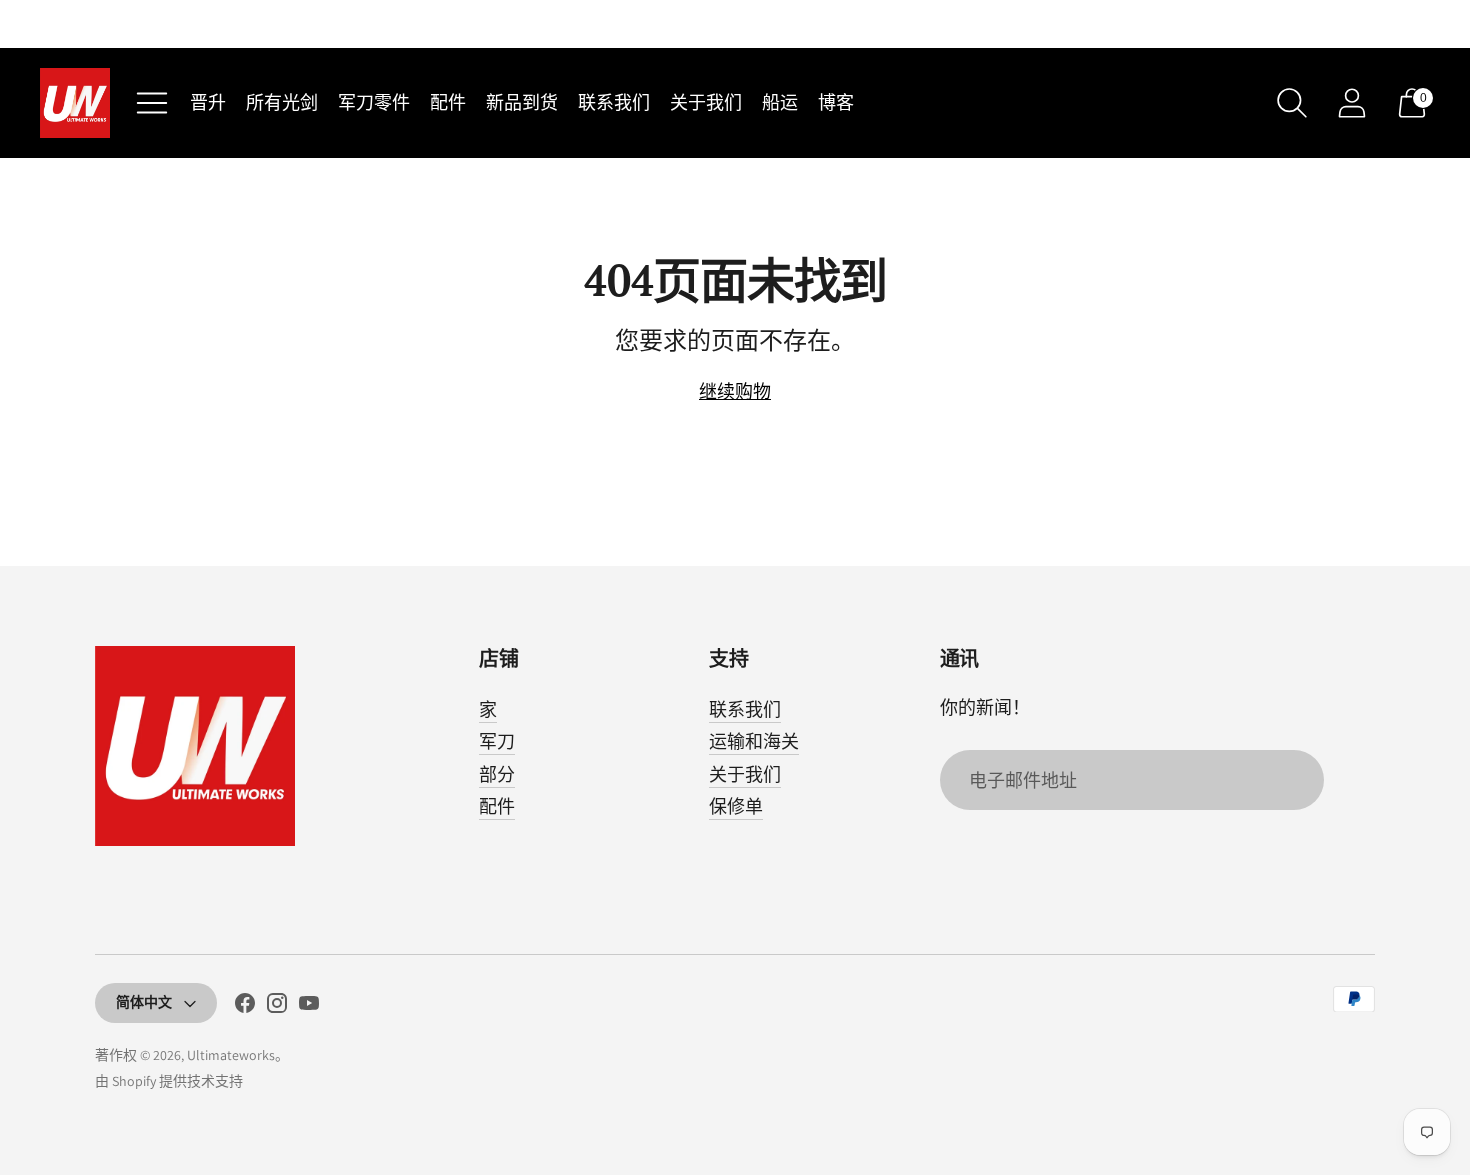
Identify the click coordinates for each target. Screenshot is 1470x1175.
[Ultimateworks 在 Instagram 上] (277, 1007)
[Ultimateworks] (75, 103)
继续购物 (735, 391)
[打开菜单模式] (152, 103)
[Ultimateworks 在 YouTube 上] (309, 1007)
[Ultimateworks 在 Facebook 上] (245, 1007)
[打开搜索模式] (1292, 103)
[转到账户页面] (1352, 103)
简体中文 (144, 1002)
